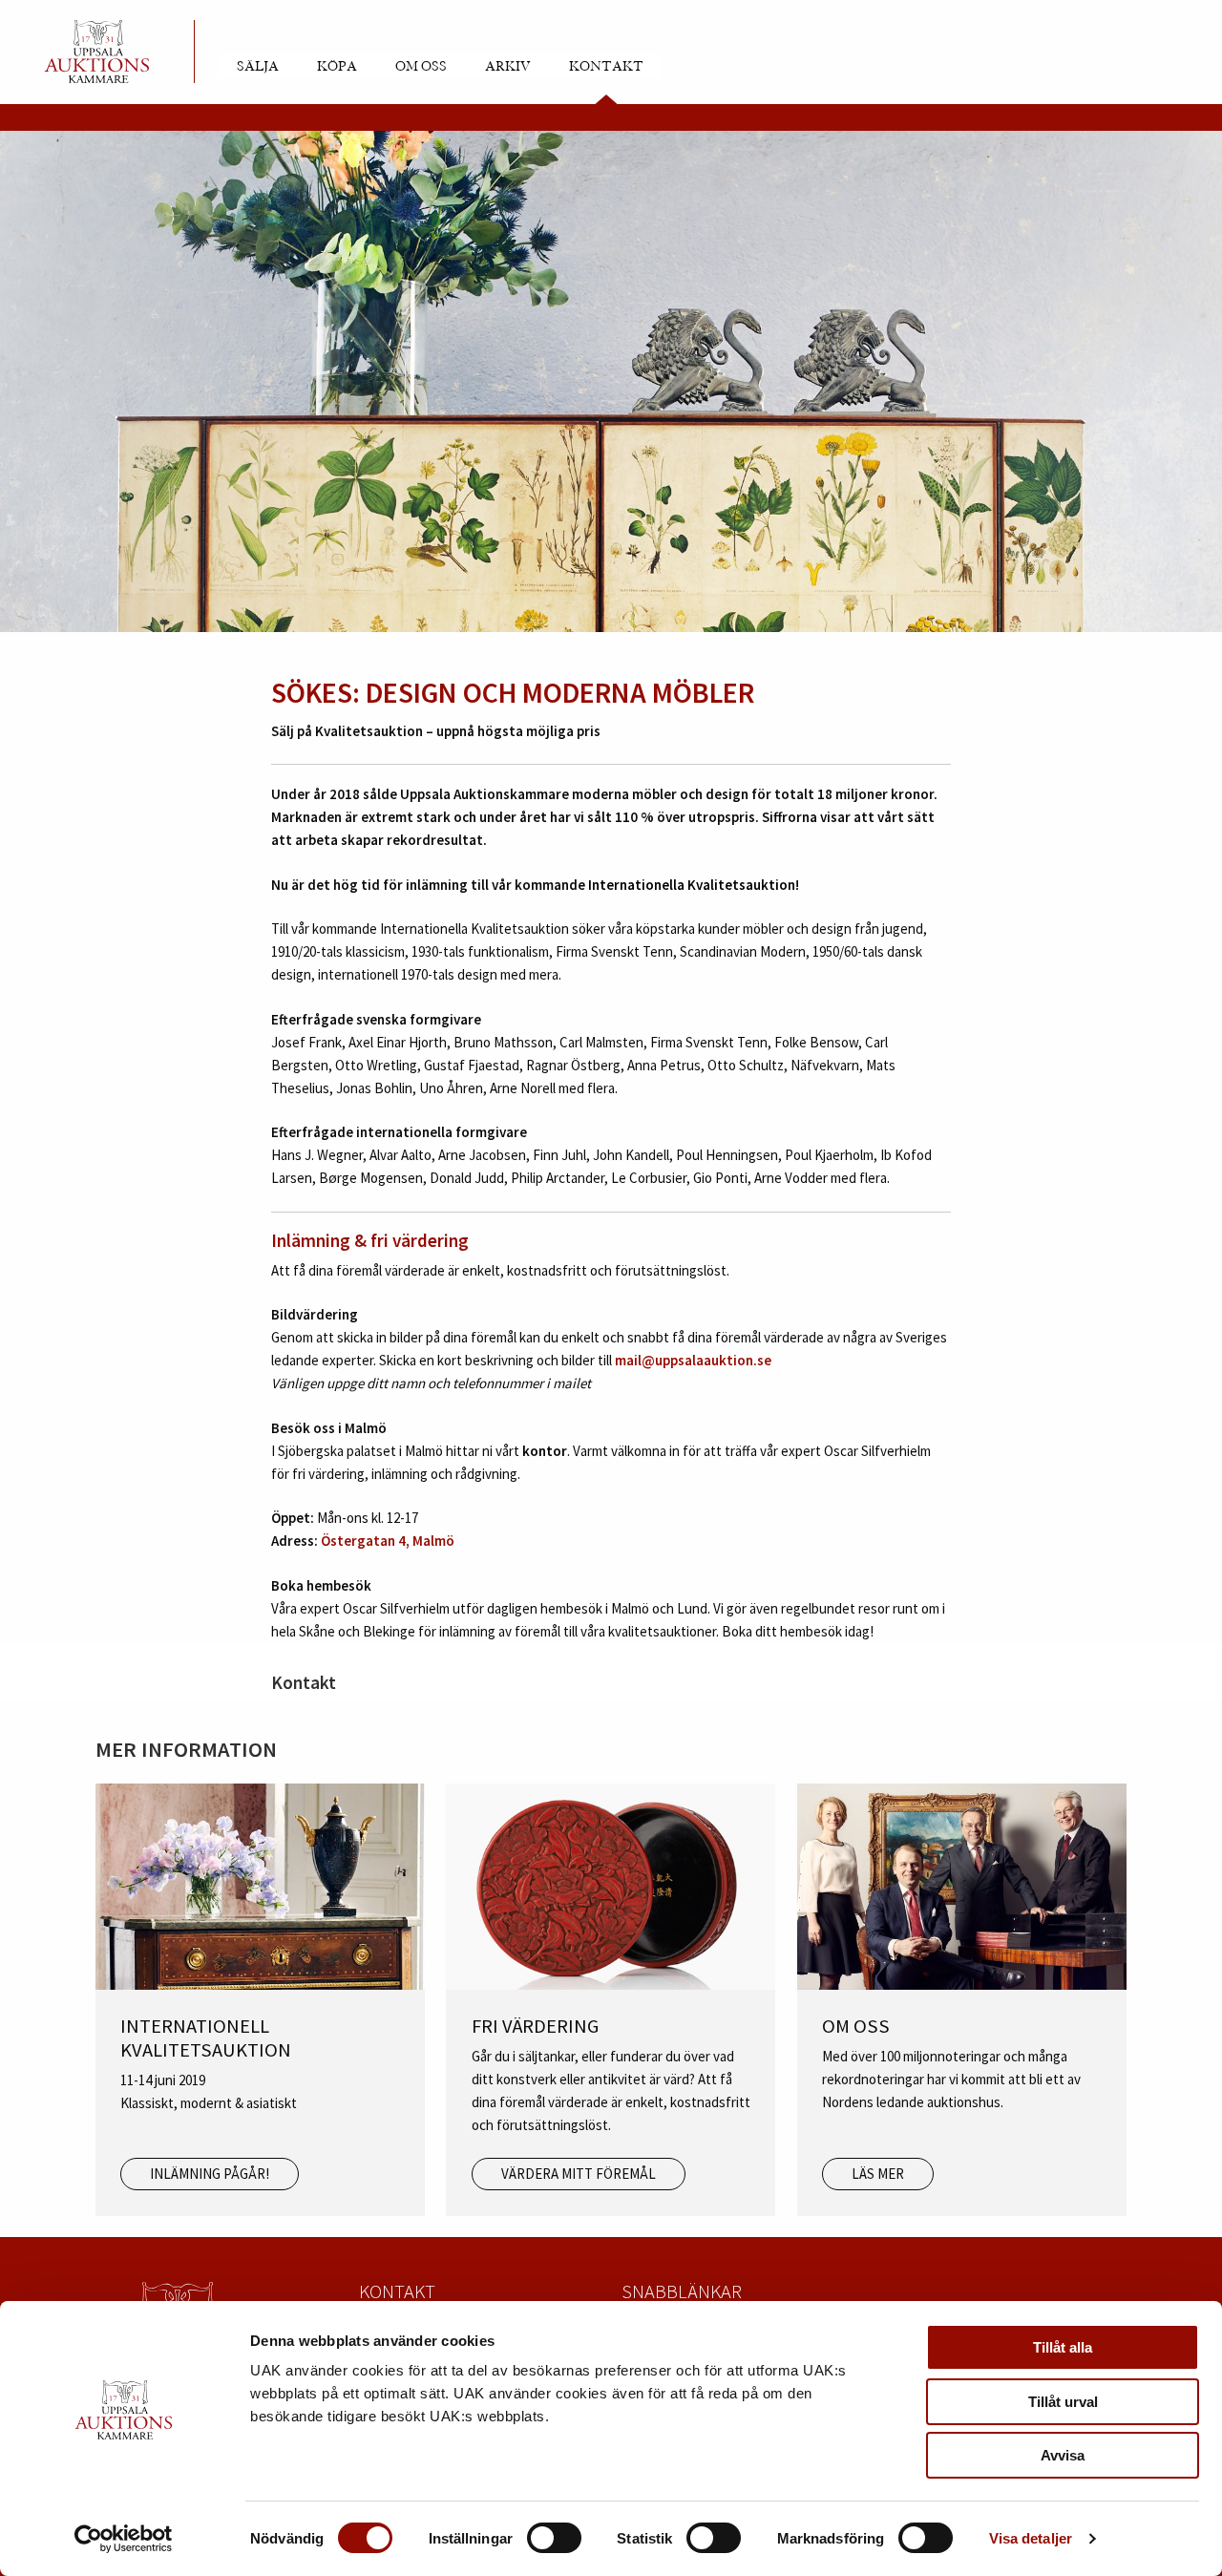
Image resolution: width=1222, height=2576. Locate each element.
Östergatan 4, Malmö (388, 1541)
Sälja (258, 67)
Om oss (421, 67)
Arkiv (508, 67)
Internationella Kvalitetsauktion (692, 885)
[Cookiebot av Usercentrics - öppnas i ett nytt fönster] (124, 2539)
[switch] (554, 2538)
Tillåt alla (1063, 2347)
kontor (545, 1451)
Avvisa (1063, 2455)
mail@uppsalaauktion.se (693, 1360)
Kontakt (606, 67)
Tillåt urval (1063, 2402)
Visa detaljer (1031, 2538)
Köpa (337, 67)
